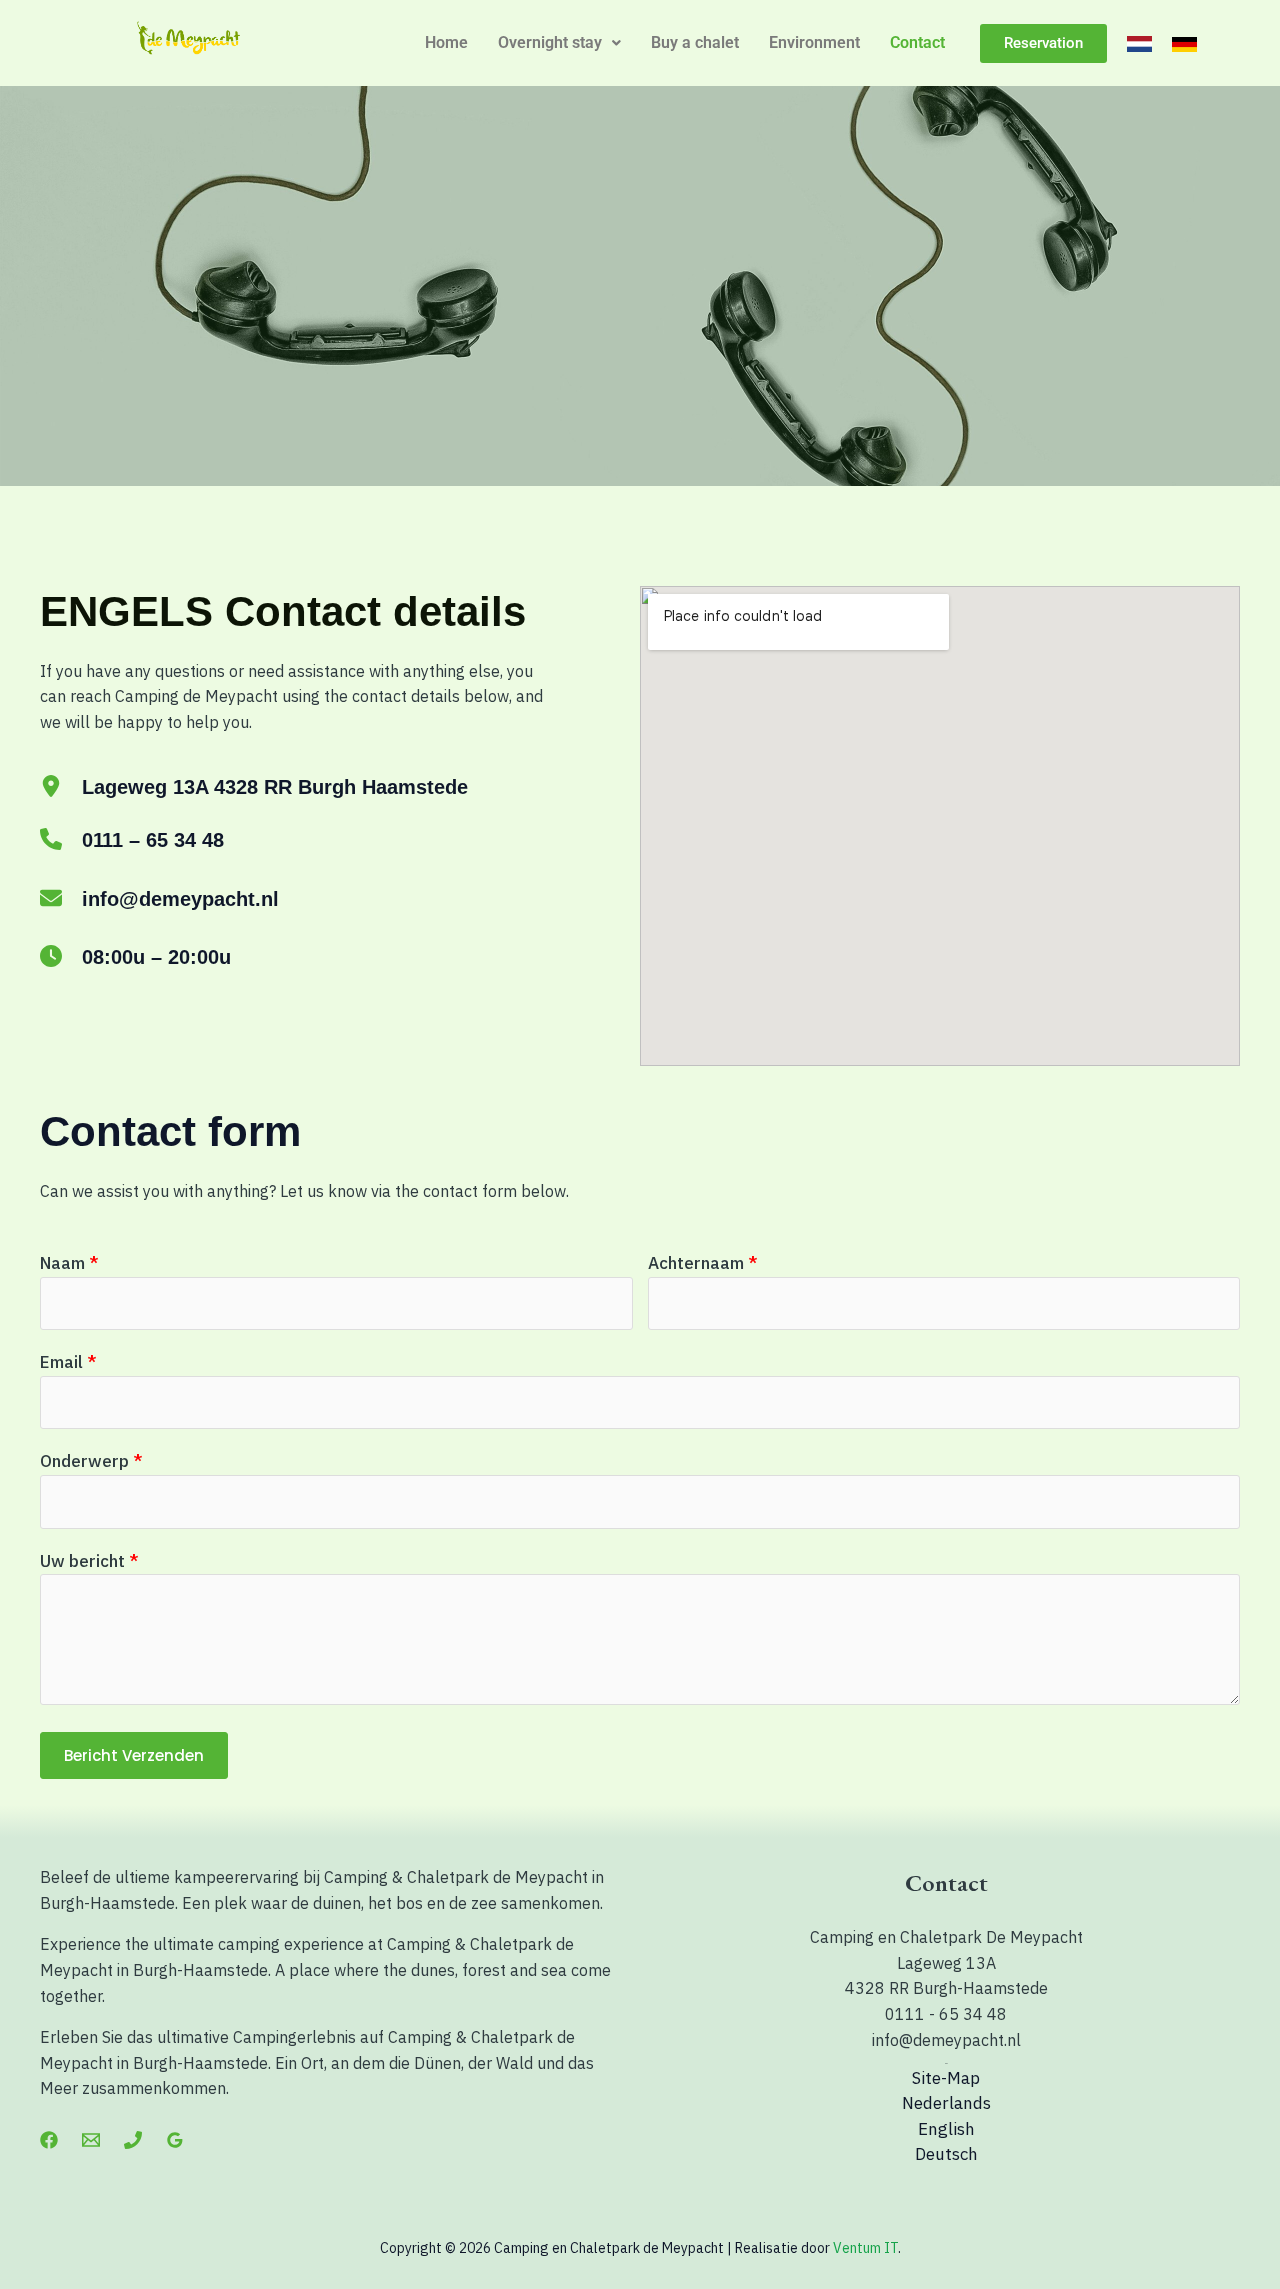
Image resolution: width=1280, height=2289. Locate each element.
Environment (814, 42)
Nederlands (946, 2103)
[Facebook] (49, 2140)
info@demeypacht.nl (180, 899)
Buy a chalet (695, 42)
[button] (559, 43)
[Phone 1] (133, 2140)
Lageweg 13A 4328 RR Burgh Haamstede (275, 787)
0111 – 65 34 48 (153, 840)
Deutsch (946, 2154)
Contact (917, 42)
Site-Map (946, 2078)
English (946, 2129)
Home (446, 42)
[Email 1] (91, 2140)
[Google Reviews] (175, 2140)
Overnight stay (550, 42)
